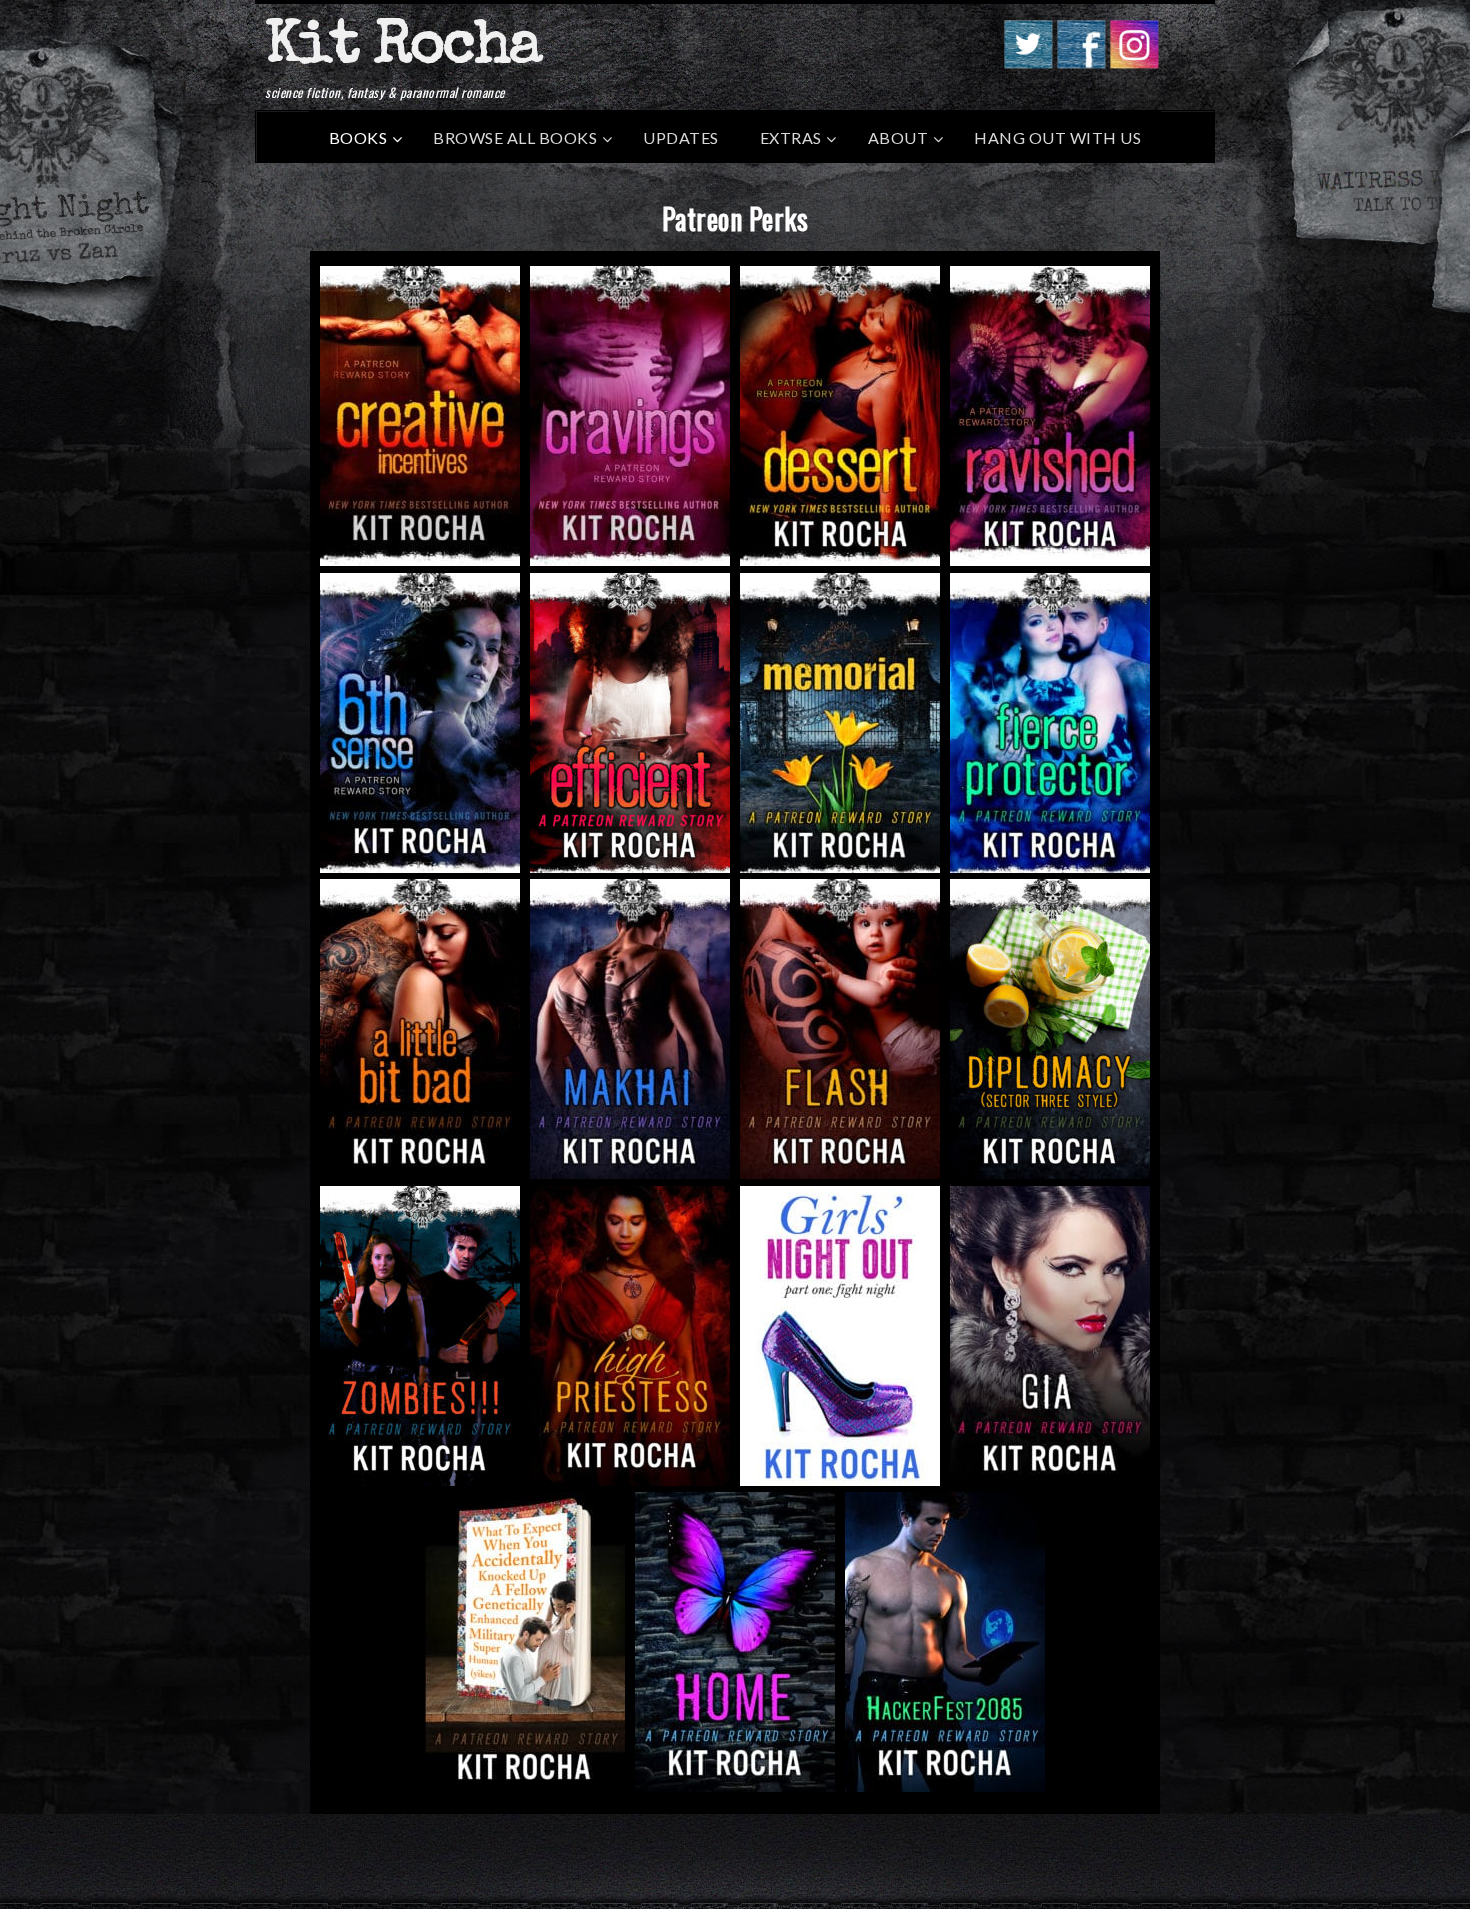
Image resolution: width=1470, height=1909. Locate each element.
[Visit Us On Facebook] (1080, 62)
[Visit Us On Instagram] (1133, 62)
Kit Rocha (403, 49)
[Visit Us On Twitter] (1027, 62)
